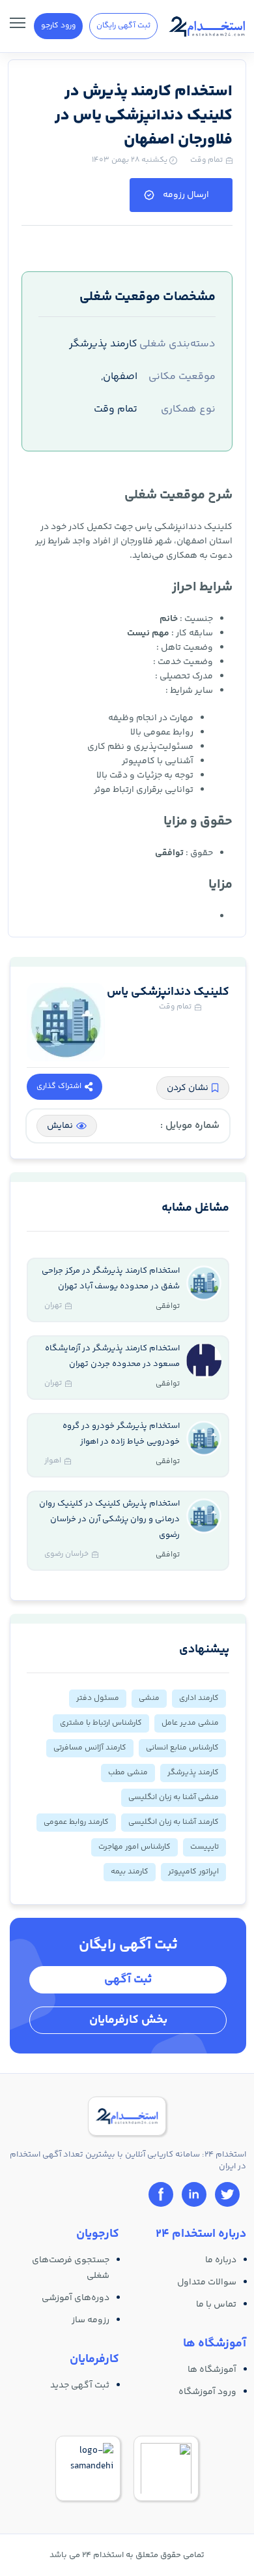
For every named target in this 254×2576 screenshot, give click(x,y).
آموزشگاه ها (212, 2370)
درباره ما (221, 2260)
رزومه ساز (91, 2320)
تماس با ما (216, 2305)
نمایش (60, 1126)
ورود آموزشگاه (207, 2392)
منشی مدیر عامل (190, 1723)
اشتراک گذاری (59, 1086)
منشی (149, 1698)
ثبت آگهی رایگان (123, 26)
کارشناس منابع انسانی (182, 1748)
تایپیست (205, 1847)
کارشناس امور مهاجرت (134, 1847)
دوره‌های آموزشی (76, 2298)
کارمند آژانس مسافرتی (90, 1748)
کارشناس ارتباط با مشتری (101, 1723)
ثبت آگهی (128, 1980)
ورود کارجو (58, 26)
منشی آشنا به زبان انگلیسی (174, 1797)
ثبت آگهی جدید (80, 2386)
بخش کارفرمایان (128, 2020)
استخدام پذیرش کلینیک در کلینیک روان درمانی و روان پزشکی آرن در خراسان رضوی (109, 1519)
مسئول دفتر (98, 1698)
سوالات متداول (207, 2282)
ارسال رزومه (186, 195)
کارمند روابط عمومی (76, 1822)
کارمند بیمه (130, 1872)
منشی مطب (128, 1773)
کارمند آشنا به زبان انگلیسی (174, 1822)
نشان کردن (188, 1088)
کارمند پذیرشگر (193, 1773)
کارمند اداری (199, 1698)
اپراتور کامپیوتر (193, 1872)
